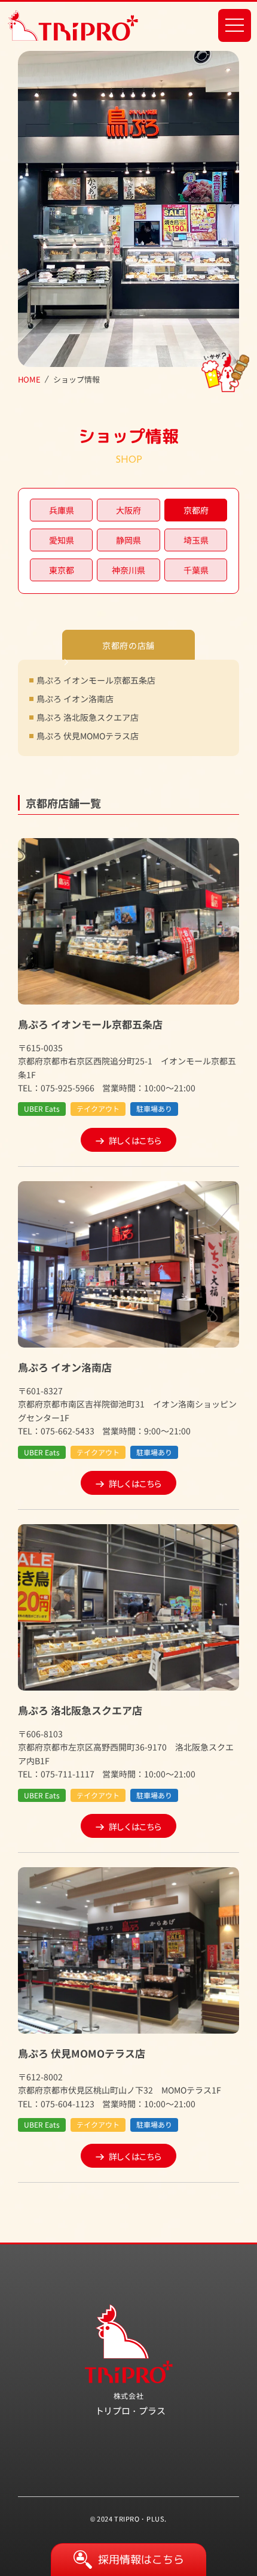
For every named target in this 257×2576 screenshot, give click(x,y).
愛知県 (62, 540)
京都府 (196, 510)
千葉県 (196, 570)
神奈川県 (128, 570)
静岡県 (128, 540)
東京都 (62, 570)
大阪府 (128, 510)
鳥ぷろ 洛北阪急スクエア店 (88, 717)
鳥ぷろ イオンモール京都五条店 (96, 680)
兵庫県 (62, 510)
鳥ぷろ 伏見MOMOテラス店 (88, 736)
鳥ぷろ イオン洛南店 (75, 699)
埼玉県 (196, 540)
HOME (29, 380)
